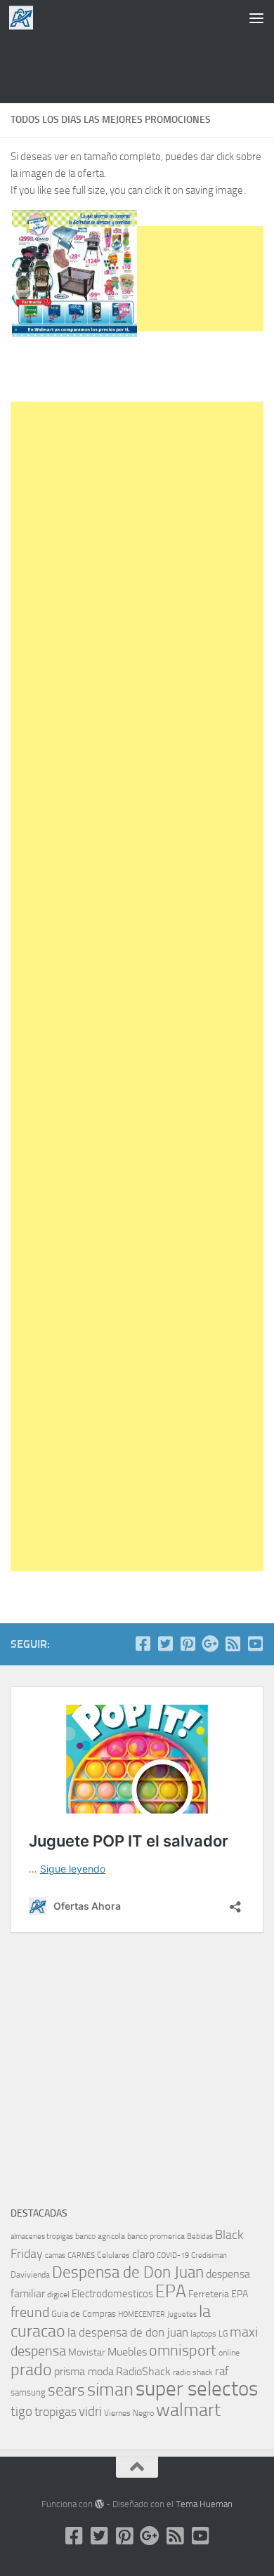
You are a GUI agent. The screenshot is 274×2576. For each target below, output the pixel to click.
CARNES (81, 2255)
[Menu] (256, 18)
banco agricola (100, 2236)
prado (31, 2370)
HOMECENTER (142, 2314)
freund (30, 2312)
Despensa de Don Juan (128, 2272)
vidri (90, 2411)
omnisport (183, 2350)
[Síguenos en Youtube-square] (255, 1644)
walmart (188, 2410)
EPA (171, 2291)
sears (66, 2390)
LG (223, 2334)
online (229, 2353)
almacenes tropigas (42, 2237)
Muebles (127, 2352)
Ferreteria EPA (218, 2294)
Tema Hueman (204, 2504)
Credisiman (209, 2255)
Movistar (87, 2352)
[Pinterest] (188, 1644)
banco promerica (156, 2236)
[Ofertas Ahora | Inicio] (25, 18)
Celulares (113, 2255)
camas (55, 2255)
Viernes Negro (129, 2413)
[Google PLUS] (210, 1644)
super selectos (197, 2389)
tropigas (56, 2412)
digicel (58, 2294)
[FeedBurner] (233, 1644)
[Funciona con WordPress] (99, 2504)
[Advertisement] (137, 67)
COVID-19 (173, 2255)
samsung (28, 2392)
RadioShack (143, 2371)
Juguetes (182, 2314)
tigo (21, 2411)
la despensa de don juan (128, 2332)
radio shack (193, 2372)
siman (110, 2390)
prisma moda (84, 2371)
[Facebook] (143, 1644)
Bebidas (200, 2237)
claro (143, 2254)
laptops (203, 2334)
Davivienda (30, 2275)
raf (222, 2371)
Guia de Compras (84, 2314)
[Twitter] (165, 1644)
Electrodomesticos (112, 2294)
